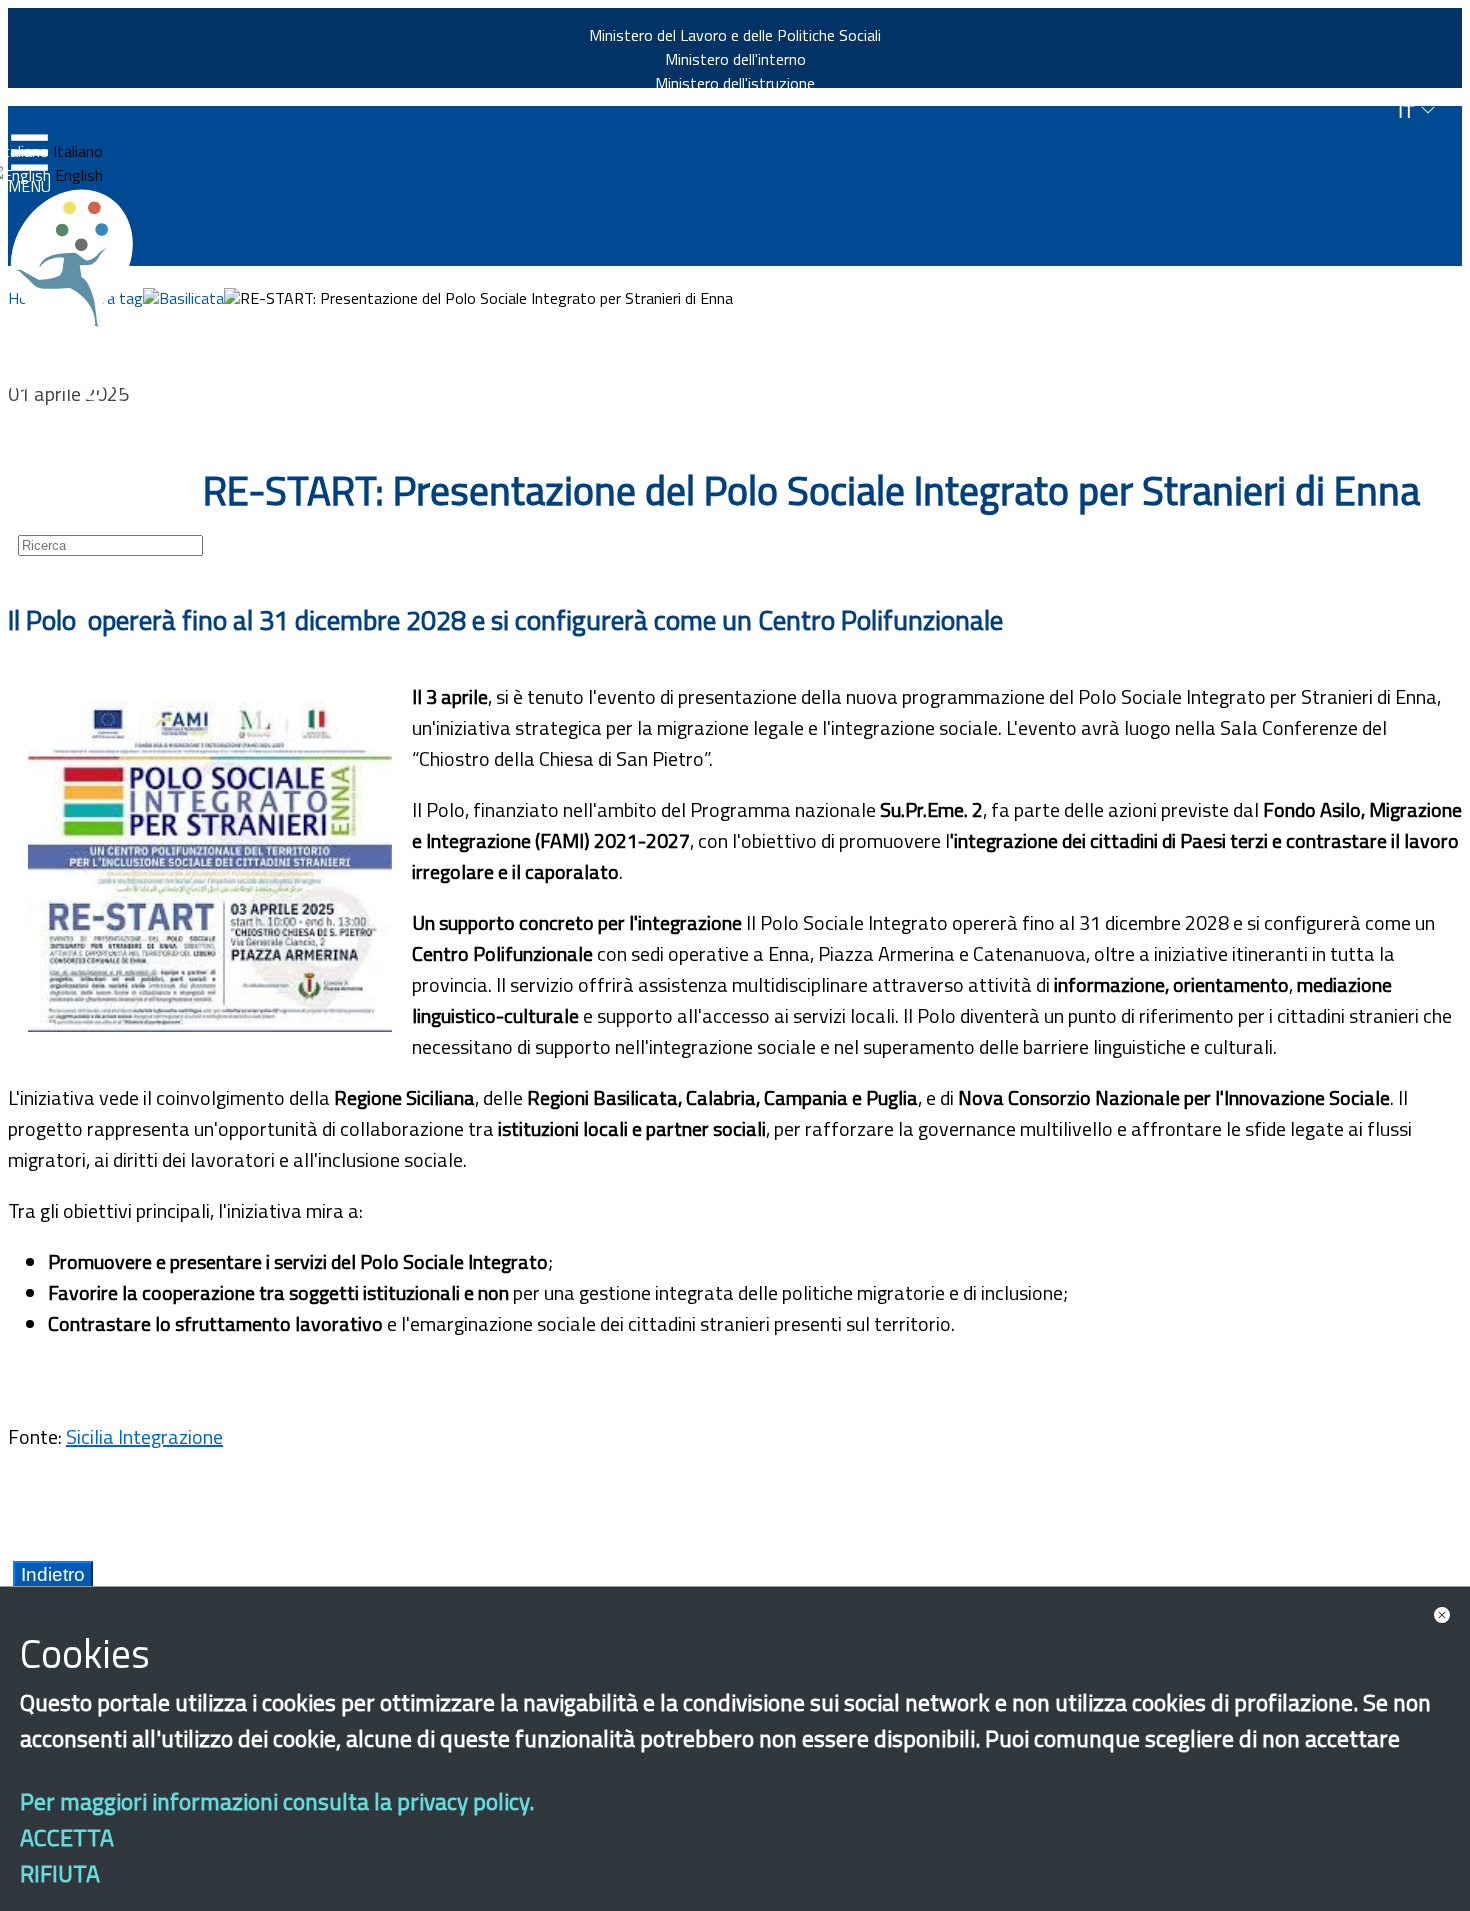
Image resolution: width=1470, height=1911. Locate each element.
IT (1409, 111)
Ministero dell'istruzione (735, 83)
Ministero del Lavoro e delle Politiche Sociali (735, 35)
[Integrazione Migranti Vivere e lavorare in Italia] (81, 258)
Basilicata (191, 298)
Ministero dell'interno (735, 59)
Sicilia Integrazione (144, 1436)
